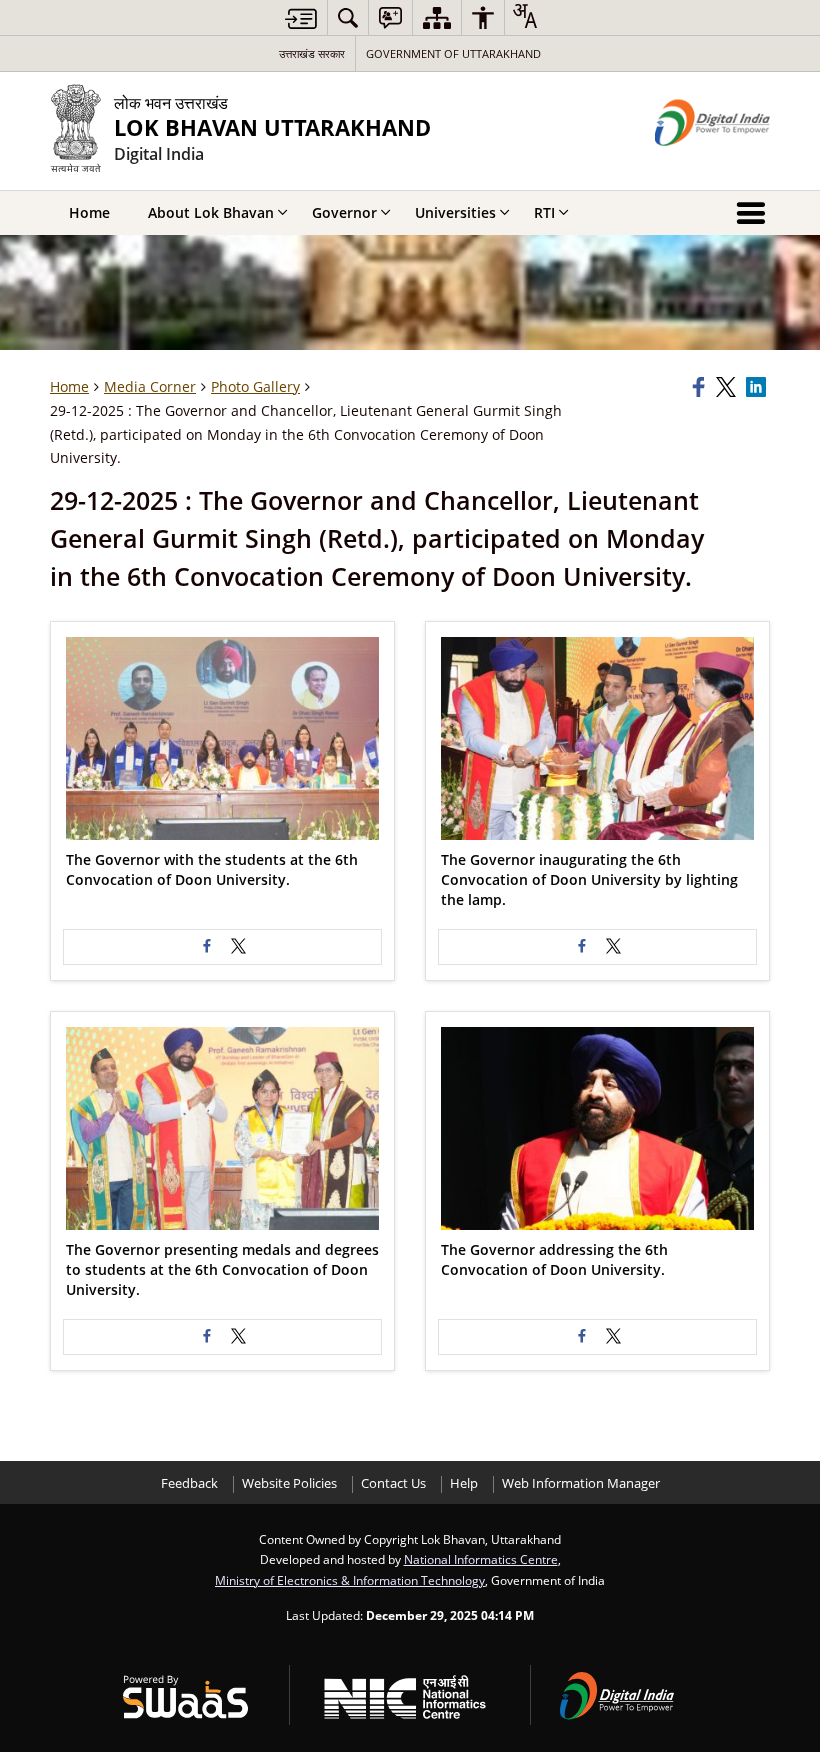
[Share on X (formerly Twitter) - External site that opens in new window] (239, 947)
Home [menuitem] (89, 212)
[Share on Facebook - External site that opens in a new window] (207, 947)
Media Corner (150, 386)
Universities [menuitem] (455, 212)
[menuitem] (348, 17)
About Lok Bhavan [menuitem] (211, 212)
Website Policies (289, 1483)
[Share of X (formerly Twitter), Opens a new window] (728, 387)
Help (464, 1483)
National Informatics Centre (481, 1559)
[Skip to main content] (301, 18)
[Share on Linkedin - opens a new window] (758, 387)
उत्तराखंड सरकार (312, 53)
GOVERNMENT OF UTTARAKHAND (453, 53)
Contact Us (393, 1483)
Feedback (189, 1483)
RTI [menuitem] (544, 212)
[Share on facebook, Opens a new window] (701, 387)
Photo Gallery (255, 386)
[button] (222, 738)
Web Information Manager (581, 1483)
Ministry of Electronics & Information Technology (350, 1580)
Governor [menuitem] (344, 212)
